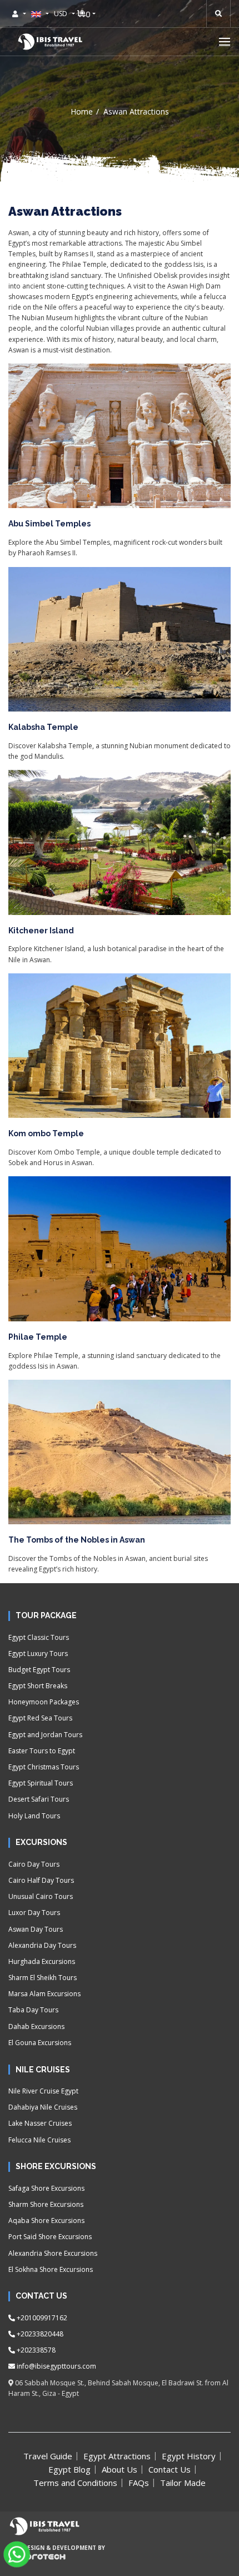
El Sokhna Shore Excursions (51, 2269)
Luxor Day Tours (34, 1913)
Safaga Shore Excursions (46, 2188)
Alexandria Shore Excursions (53, 2253)
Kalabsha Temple (43, 727)
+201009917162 (41, 2318)
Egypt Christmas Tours (44, 1767)
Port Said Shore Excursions (50, 2237)
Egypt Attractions (117, 2456)
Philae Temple (38, 1337)
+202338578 (35, 2350)
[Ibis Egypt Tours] (50, 42)
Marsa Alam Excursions (44, 1994)
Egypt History (189, 2456)
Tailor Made (183, 2483)
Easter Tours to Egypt (42, 1751)
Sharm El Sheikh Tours (43, 1978)
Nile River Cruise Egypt (43, 2091)
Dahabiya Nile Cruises (43, 2107)
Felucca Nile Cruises (39, 2140)
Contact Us (170, 2469)
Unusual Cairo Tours (41, 1896)
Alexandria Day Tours (42, 1945)
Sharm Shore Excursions (46, 2204)
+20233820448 (39, 2334)
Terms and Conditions (75, 2483)
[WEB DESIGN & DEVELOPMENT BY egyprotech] (37, 2565)
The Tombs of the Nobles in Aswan (77, 1540)
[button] (225, 41)
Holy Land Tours (34, 1816)
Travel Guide (48, 2456)
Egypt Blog (69, 2469)
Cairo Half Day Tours (41, 1880)
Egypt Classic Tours (39, 1637)
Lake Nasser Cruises (40, 2123)
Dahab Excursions (36, 2027)
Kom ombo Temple (46, 1133)
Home (82, 111)
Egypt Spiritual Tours (41, 1783)
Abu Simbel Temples (49, 524)
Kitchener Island (41, 931)
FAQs (139, 2483)
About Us (120, 2469)
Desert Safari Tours (39, 1799)
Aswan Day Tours (36, 1929)
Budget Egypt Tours (39, 1670)
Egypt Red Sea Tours (40, 1718)
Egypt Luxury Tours (38, 1653)
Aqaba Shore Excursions (46, 2221)
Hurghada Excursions (42, 1961)
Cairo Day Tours (34, 1864)
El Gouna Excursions (40, 2043)
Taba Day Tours (33, 2010)
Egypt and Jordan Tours (45, 1735)
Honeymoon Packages (44, 1702)
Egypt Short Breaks (38, 1686)
